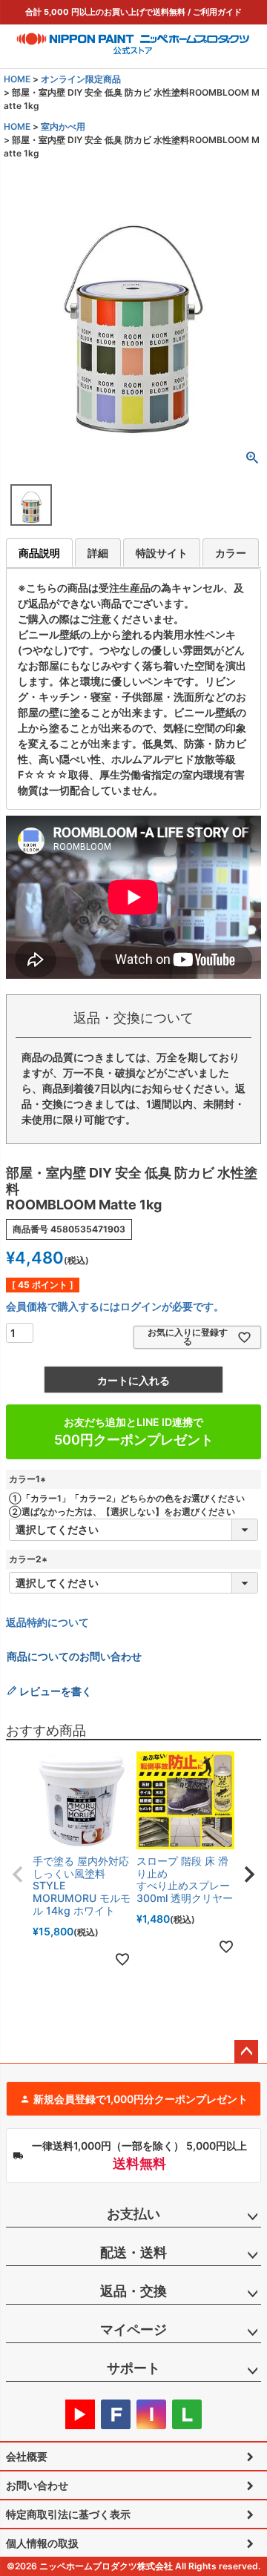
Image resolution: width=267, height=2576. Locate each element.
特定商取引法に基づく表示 (68, 2514)
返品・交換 (133, 2291)
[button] (18, 1875)
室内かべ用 (63, 126)
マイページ (133, 2329)
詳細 (98, 553)
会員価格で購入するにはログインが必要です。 (115, 1306)
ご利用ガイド (217, 12)
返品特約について (47, 1622)
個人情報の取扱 (42, 2543)
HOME (17, 79)
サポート (133, 2368)
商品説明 (39, 553)
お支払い (133, 2214)
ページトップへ (246, 2052)
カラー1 (29, 1479)
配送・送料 (133, 2252)
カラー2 (30, 1559)
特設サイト (162, 553)
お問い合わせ (37, 2485)
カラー (231, 553)
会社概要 (27, 2456)
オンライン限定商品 (81, 79)
